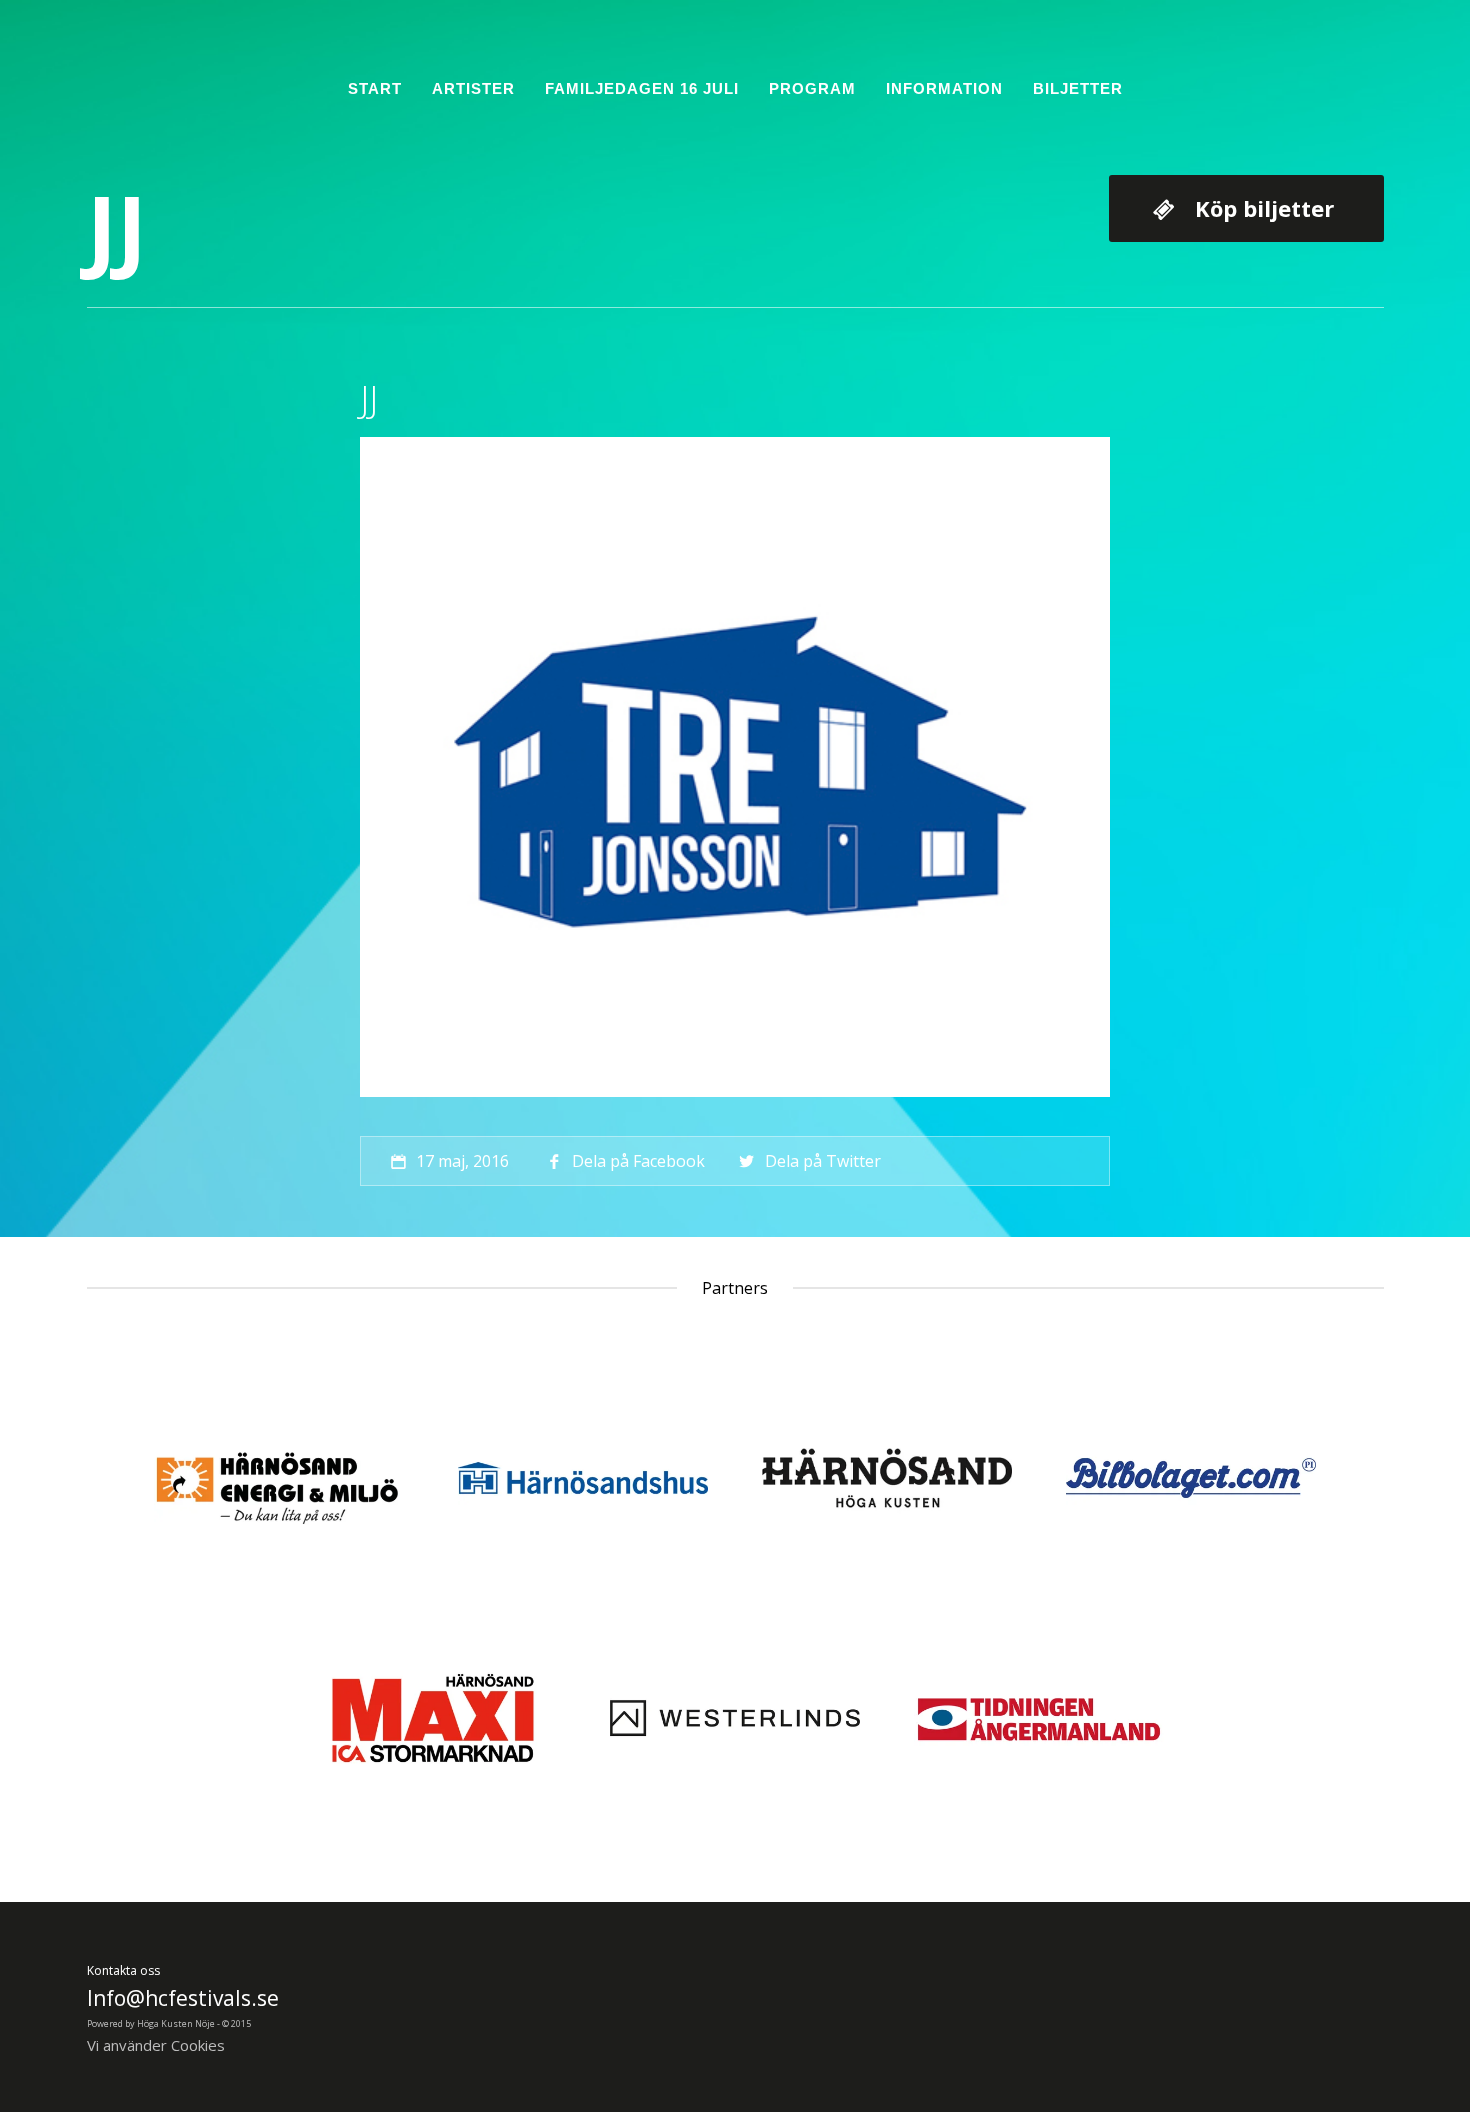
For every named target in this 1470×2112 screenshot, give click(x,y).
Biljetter (1078, 88)
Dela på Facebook (638, 1161)
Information (944, 88)
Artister (473, 88)
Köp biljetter (1264, 208)
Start (375, 88)
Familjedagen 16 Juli (642, 88)
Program (812, 88)
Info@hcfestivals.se (183, 1998)
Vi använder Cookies (156, 2045)
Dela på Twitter (822, 1161)
